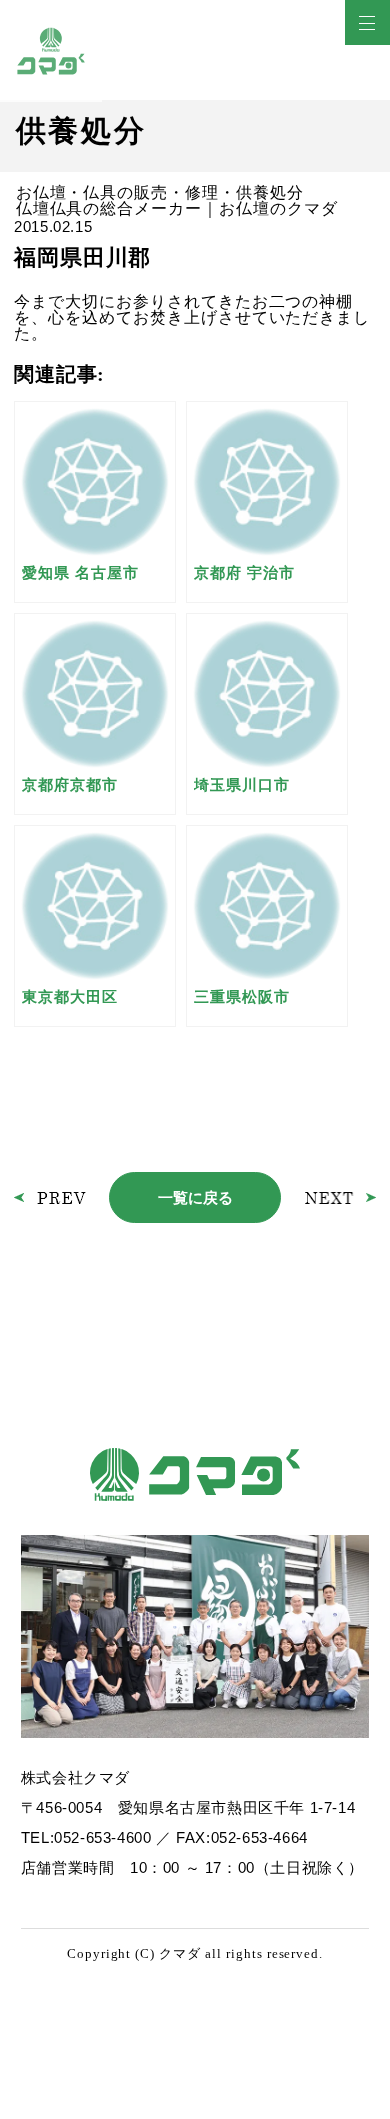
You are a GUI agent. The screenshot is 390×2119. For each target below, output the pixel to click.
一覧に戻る (195, 1197)
